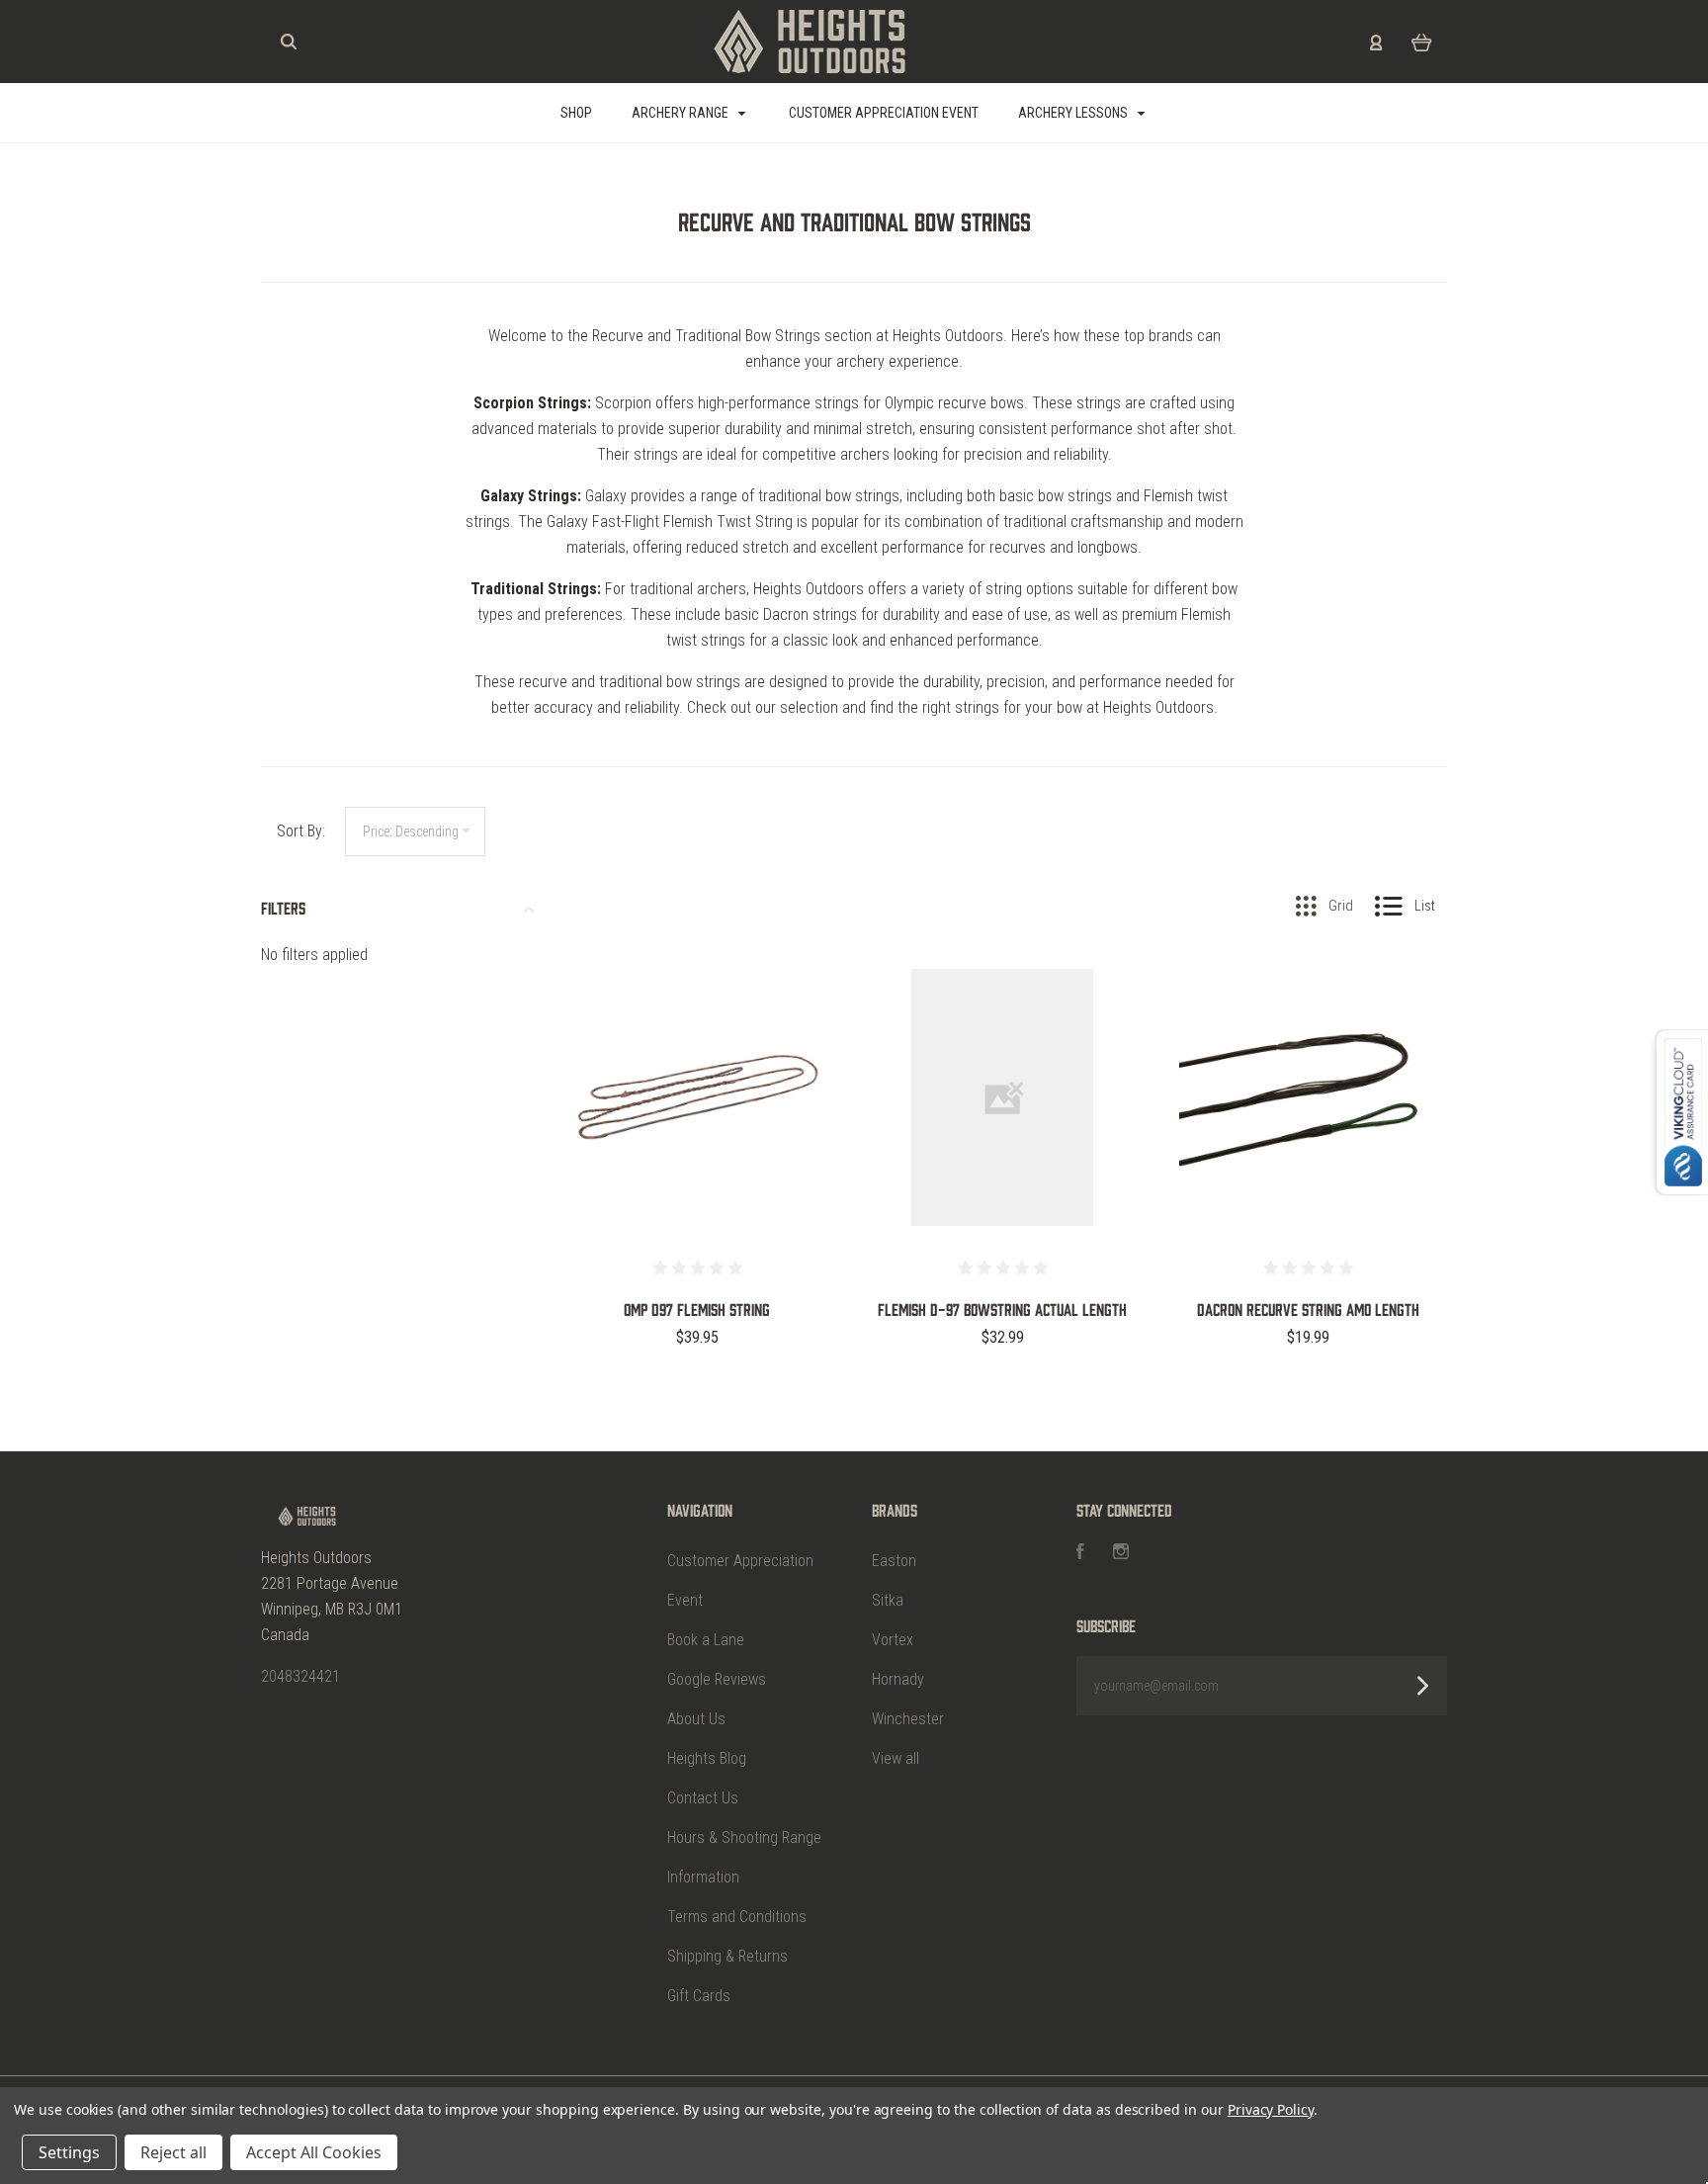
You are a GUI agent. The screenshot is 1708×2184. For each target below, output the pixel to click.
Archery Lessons (1074, 113)
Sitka (888, 1600)
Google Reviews (717, 1679)
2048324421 (300, 1676)
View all (896, 1758)
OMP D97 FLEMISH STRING (697, 1309)
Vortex (893, 1640)
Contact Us (703, 1798)
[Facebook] (1080, 1554)
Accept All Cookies (314, 2152)
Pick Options (697, 1391)
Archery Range (682, 113)
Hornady (898, 1679)
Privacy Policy (1271, 2109)
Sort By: (301, 831)
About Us (696, 1719)
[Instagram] (1121, 1554)
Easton (894, 1561)
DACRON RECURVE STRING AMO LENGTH (1308, 1309)
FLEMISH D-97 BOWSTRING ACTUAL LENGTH (1002, 1309)
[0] (1422, 42)
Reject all (173, 2152)
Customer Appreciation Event (884, 113)
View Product (697, 1139)
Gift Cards (699, 1996)
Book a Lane (706, 1640)
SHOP (576, 113)
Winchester (908, 1719)
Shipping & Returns (727, 1956)
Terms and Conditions (737, 1917)
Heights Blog (707, 1758)
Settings (69, 2152)
